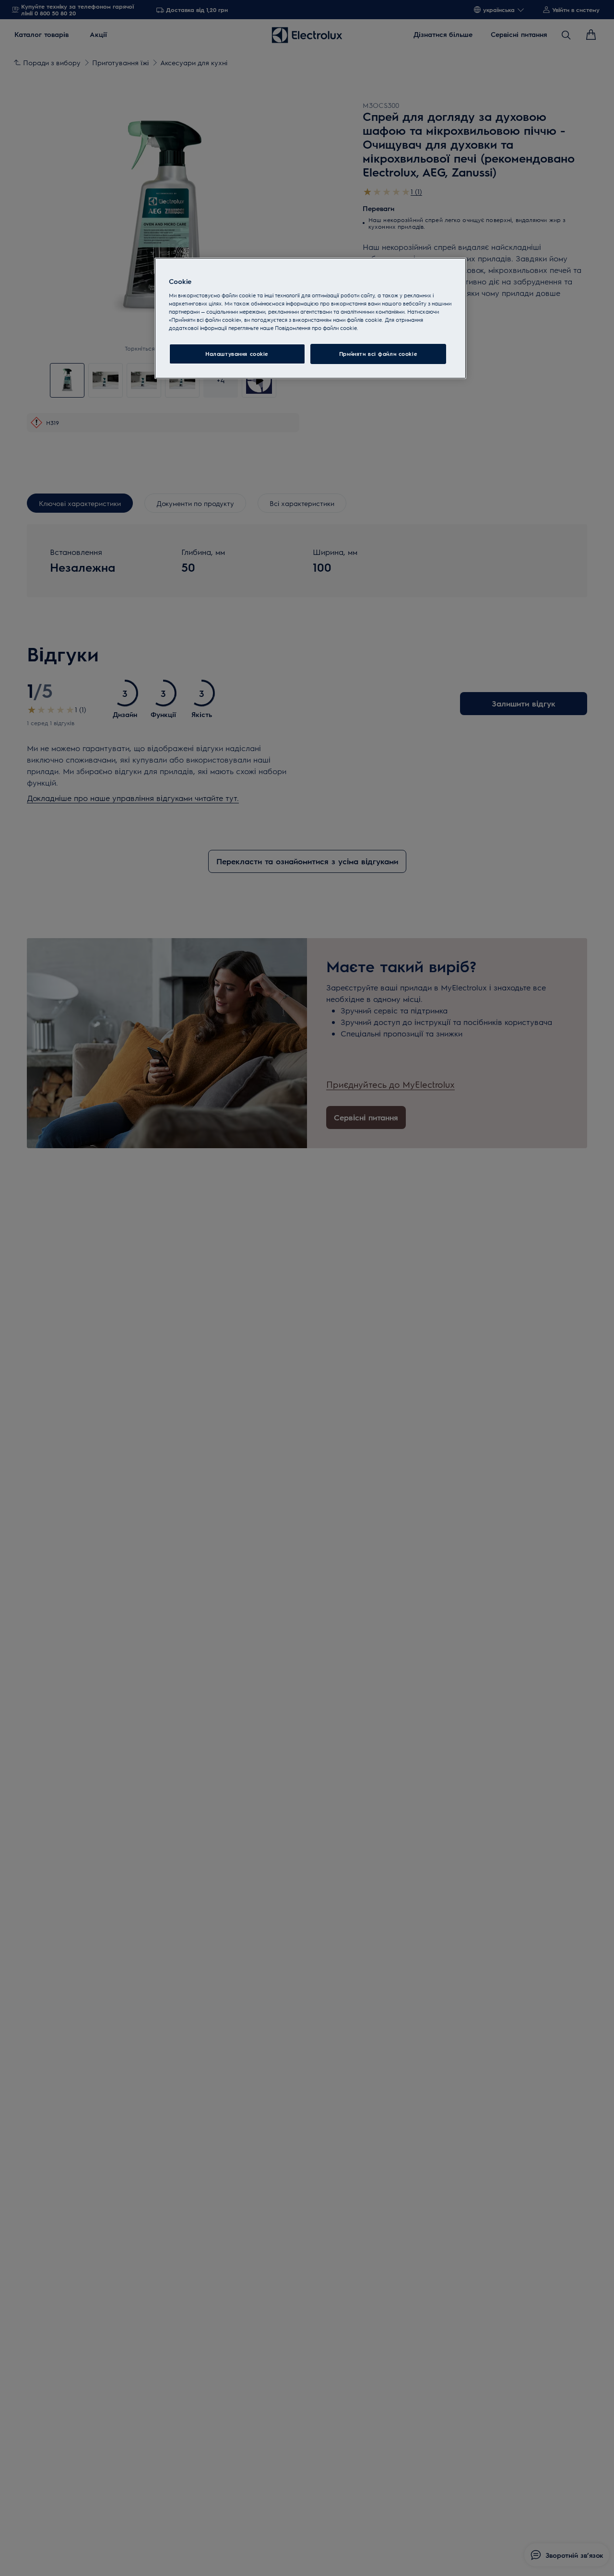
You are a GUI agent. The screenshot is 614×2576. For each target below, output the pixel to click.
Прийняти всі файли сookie (378, 354)
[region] (310, 318)
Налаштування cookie (237, 354)
